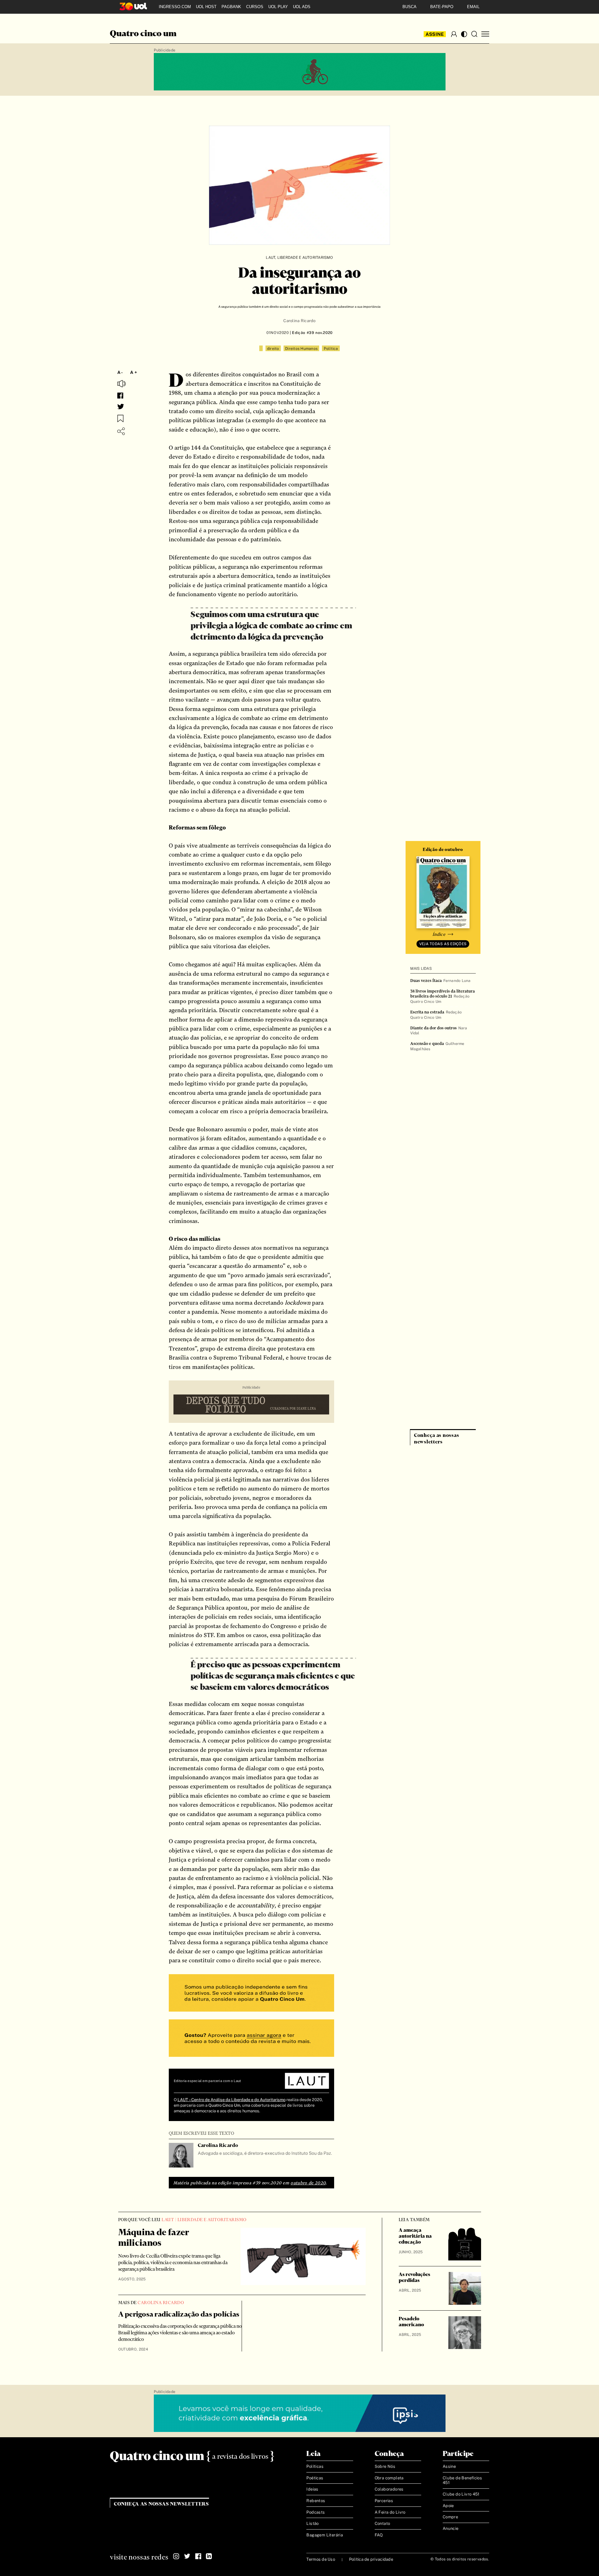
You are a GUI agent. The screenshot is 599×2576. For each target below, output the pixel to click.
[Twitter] (187, 2556)
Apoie (448, 2506)
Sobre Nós (385, 2466)
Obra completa (389, 2478)
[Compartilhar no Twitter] (121, 407)
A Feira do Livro (390, 2512)
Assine (435, 34)
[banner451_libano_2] (300, 72)
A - (120, 372)
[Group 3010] (251, 2039)
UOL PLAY (278, 7)
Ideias (312, 2489)
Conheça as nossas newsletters (161, 2504)
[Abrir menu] (485, 34)
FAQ (379, 2535)
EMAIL (473, 7)
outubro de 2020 (308, 2183)
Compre (450, 2517)
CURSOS (255, 7)
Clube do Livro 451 (461, 2494)
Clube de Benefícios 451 (462, 2480)
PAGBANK (231, 7)
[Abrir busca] (474, 34)
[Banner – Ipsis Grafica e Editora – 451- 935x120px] (300, 2414)
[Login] (454, 34)
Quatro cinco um (143, 34)
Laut (270, 258)
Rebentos (316, 2501)
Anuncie (451, 2528)
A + (134, 372)
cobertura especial (269, 2105)
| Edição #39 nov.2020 (311, 333)
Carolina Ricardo (299, 321)
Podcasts (316, 2512)
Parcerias (384, 2501)
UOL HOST (206, 7)
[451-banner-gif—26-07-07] (251, 1405)
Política (331, 349)
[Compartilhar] (121, 431)
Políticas (315, 2466)
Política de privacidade (371, 2559)
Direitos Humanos (301, 349)
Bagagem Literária (325, 2535)
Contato (382, 2523)
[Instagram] (176, 2556)
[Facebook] (198, 2556)
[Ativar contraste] (464, 34)
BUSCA (409, 7)
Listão (312, 2523)
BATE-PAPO (442, 7)
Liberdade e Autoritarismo (305, 258)
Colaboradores (389, 2489)
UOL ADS (302, 7)
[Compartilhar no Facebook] (120, 396)
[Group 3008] (251, 1994)
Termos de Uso (321, 2559)
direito (273, 349)
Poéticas (315, 2478)
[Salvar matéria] (120, 418)
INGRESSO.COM (175, 7)
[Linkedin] (209, 2556)
